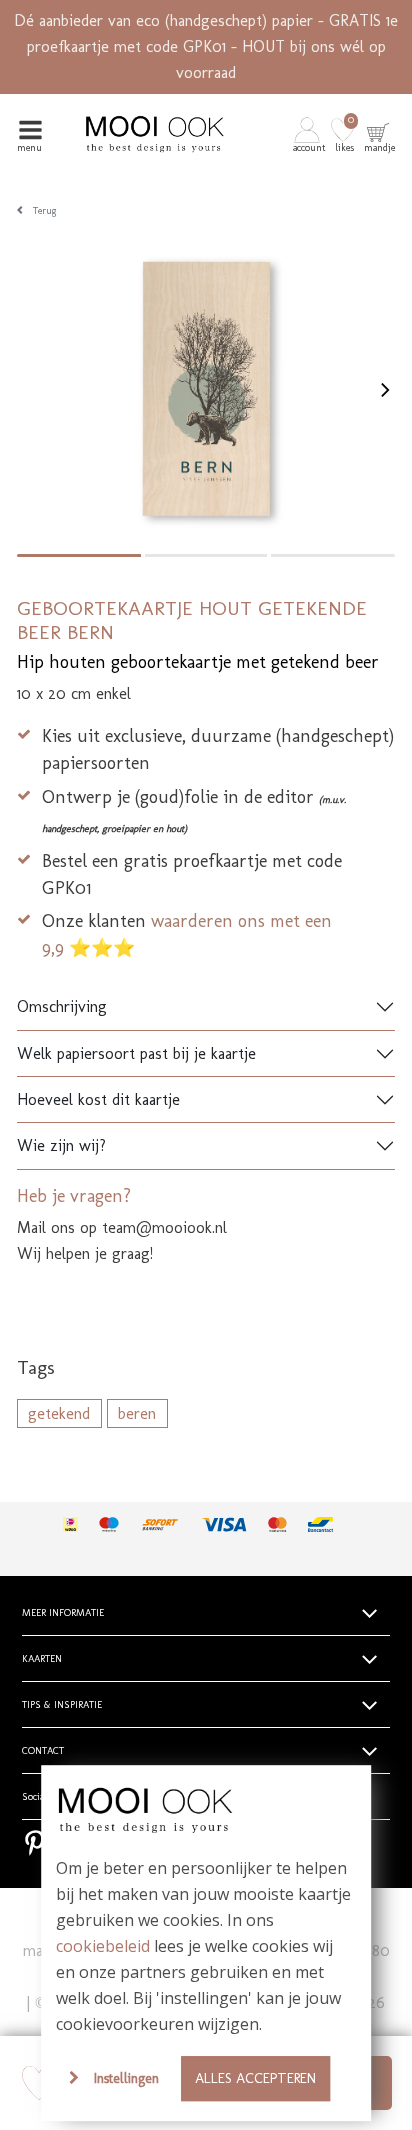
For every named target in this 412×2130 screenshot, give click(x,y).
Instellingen (126, 2078)
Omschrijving (62, 1006)
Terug (45, 211)
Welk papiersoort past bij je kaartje (136, 1053)
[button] (310, 133)
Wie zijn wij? (61, 1145)
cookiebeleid (103, 1946)
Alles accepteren (255, 2078)
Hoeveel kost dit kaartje (98, 1099)
